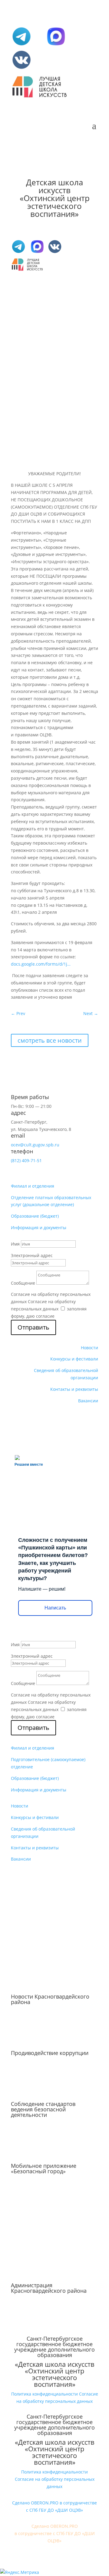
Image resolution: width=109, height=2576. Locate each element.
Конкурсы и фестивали (74, 1359)
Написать (55, 1608)
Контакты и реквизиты (74, 1389)
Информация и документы (39, 1227)
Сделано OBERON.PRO (55, 2526)
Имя (15, 1244)
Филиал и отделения (33, 1186)
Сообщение (23, 1283)
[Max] (56, 45)
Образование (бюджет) (35, 1216)
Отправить (33, 1327)
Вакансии (88, 1401)
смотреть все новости (50, 1040)
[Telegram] (21, 45)
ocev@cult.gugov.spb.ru (35, 1145)
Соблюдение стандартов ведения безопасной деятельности (43, 2109)
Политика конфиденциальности (45, 2394)
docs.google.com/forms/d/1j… (41, 964)
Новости (89, 1348)
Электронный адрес (32, 1255)
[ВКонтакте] (21, 69)
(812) (26, 1160)
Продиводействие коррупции (50, 2053)
